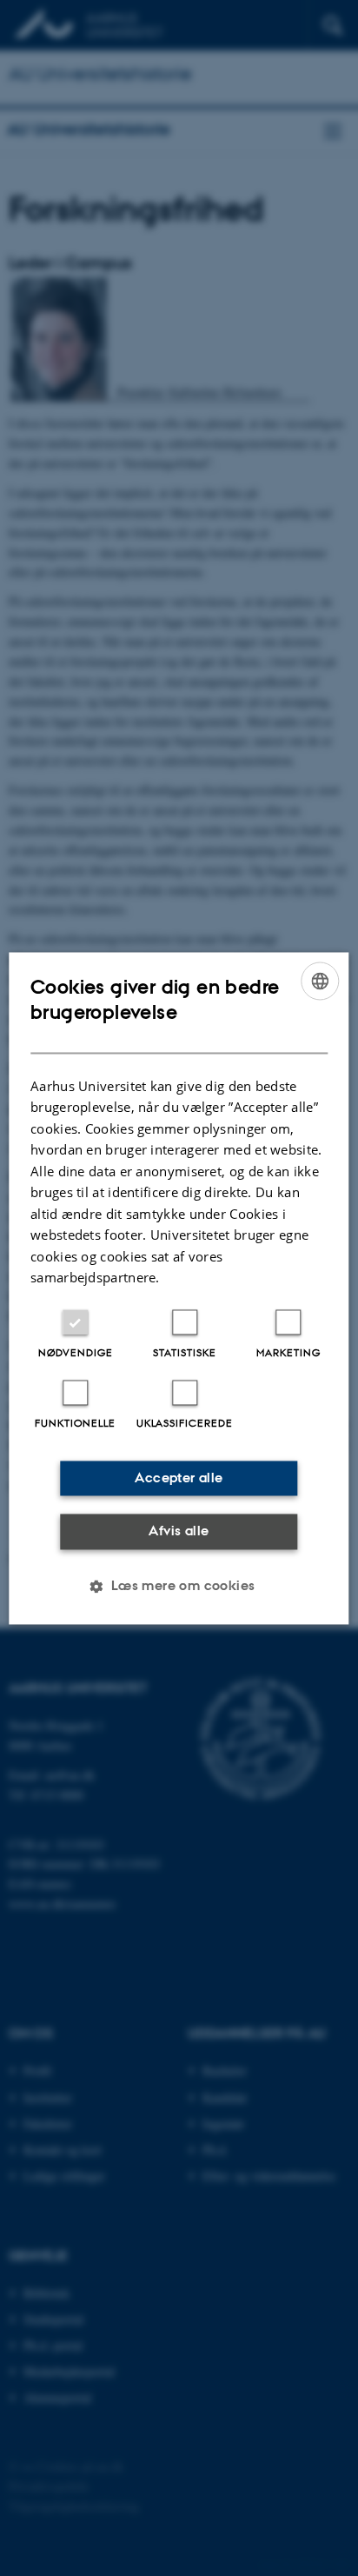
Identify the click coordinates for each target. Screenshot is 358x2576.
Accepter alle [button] (179, 1478)
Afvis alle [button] (179, 1531)
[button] (179, 1586)
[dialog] (179, 1288)
